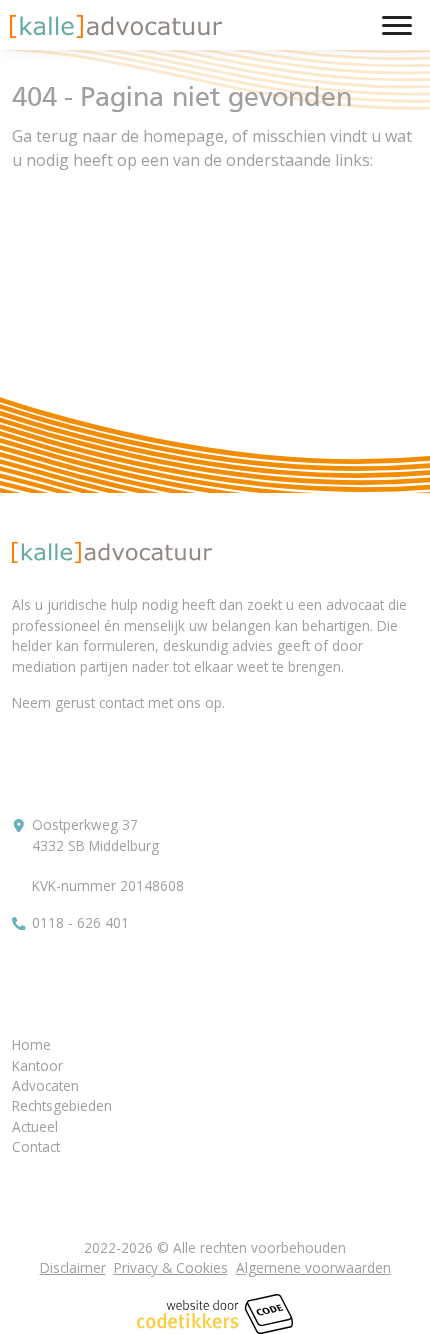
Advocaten (45, 1085)
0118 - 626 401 (80, 922)
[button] (116, 26)
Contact (36, 1146)
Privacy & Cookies (171, 1267)
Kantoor (37, 1065)
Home (31, 1044)
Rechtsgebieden (62, 1105)
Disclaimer (73, 1267)
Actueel (35, 1126)
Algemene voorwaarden (313, 1267)
